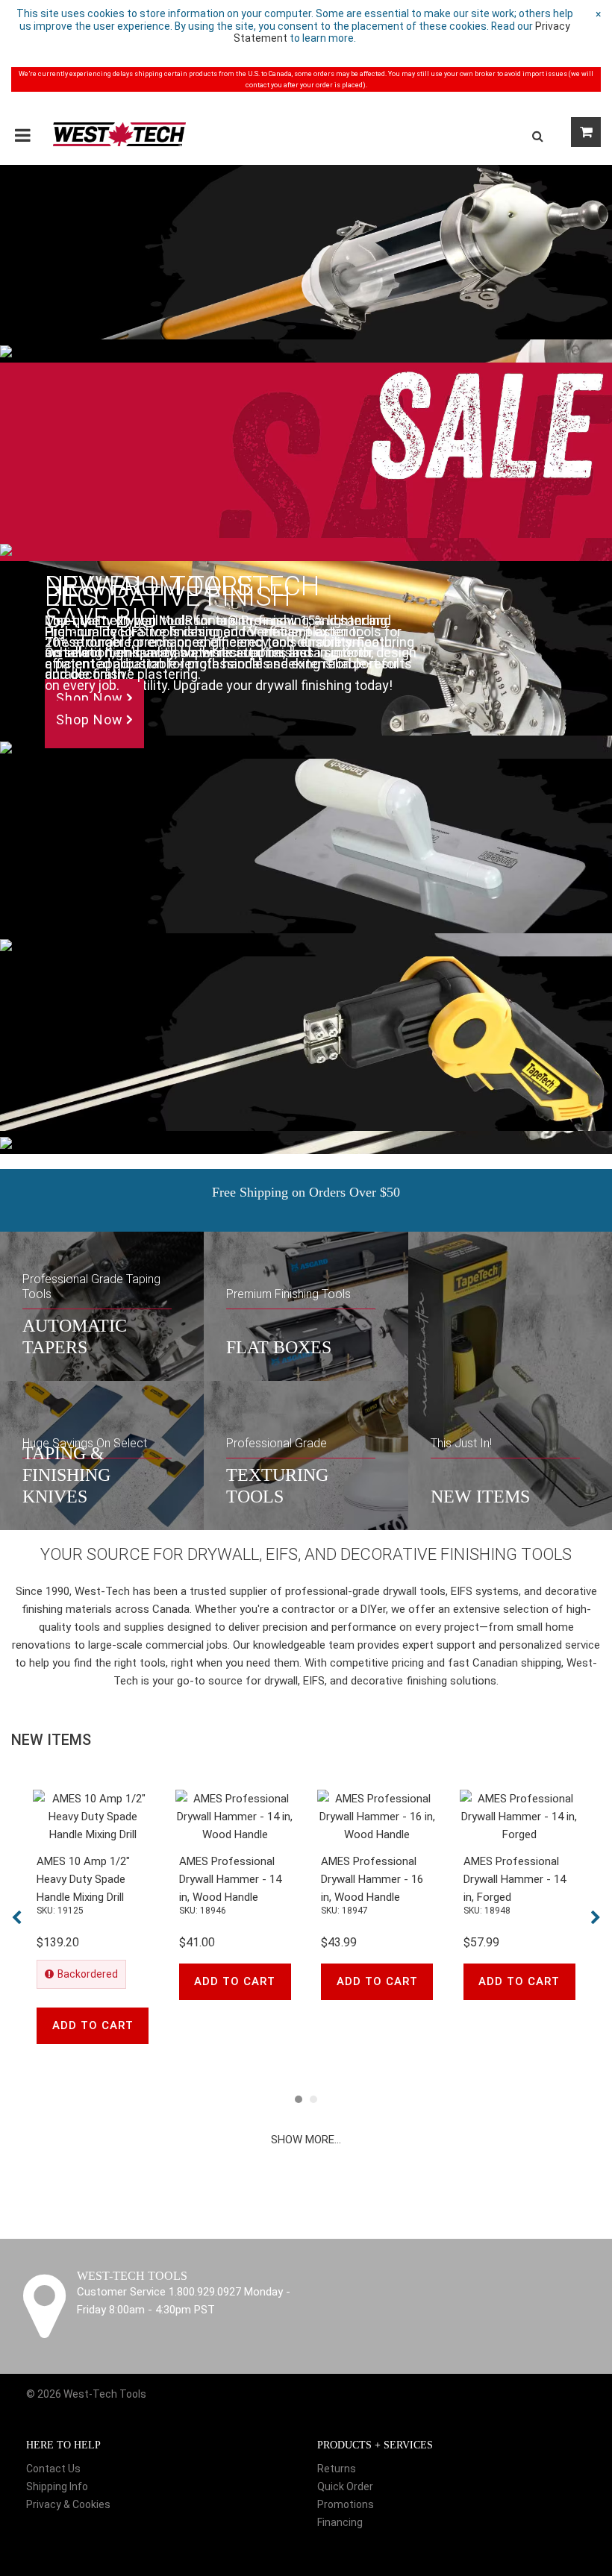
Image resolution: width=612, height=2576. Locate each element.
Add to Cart (93, 2025)
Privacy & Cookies (68, 2504)
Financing (340, 2522)
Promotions (346, 2504)
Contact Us (53, 2469)
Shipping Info (57, 2486)
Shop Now (91, 698)
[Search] (537, 136)
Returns (337, 2469)
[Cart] (586, 132)
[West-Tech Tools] (119, 134)
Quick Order (345, 2486)
